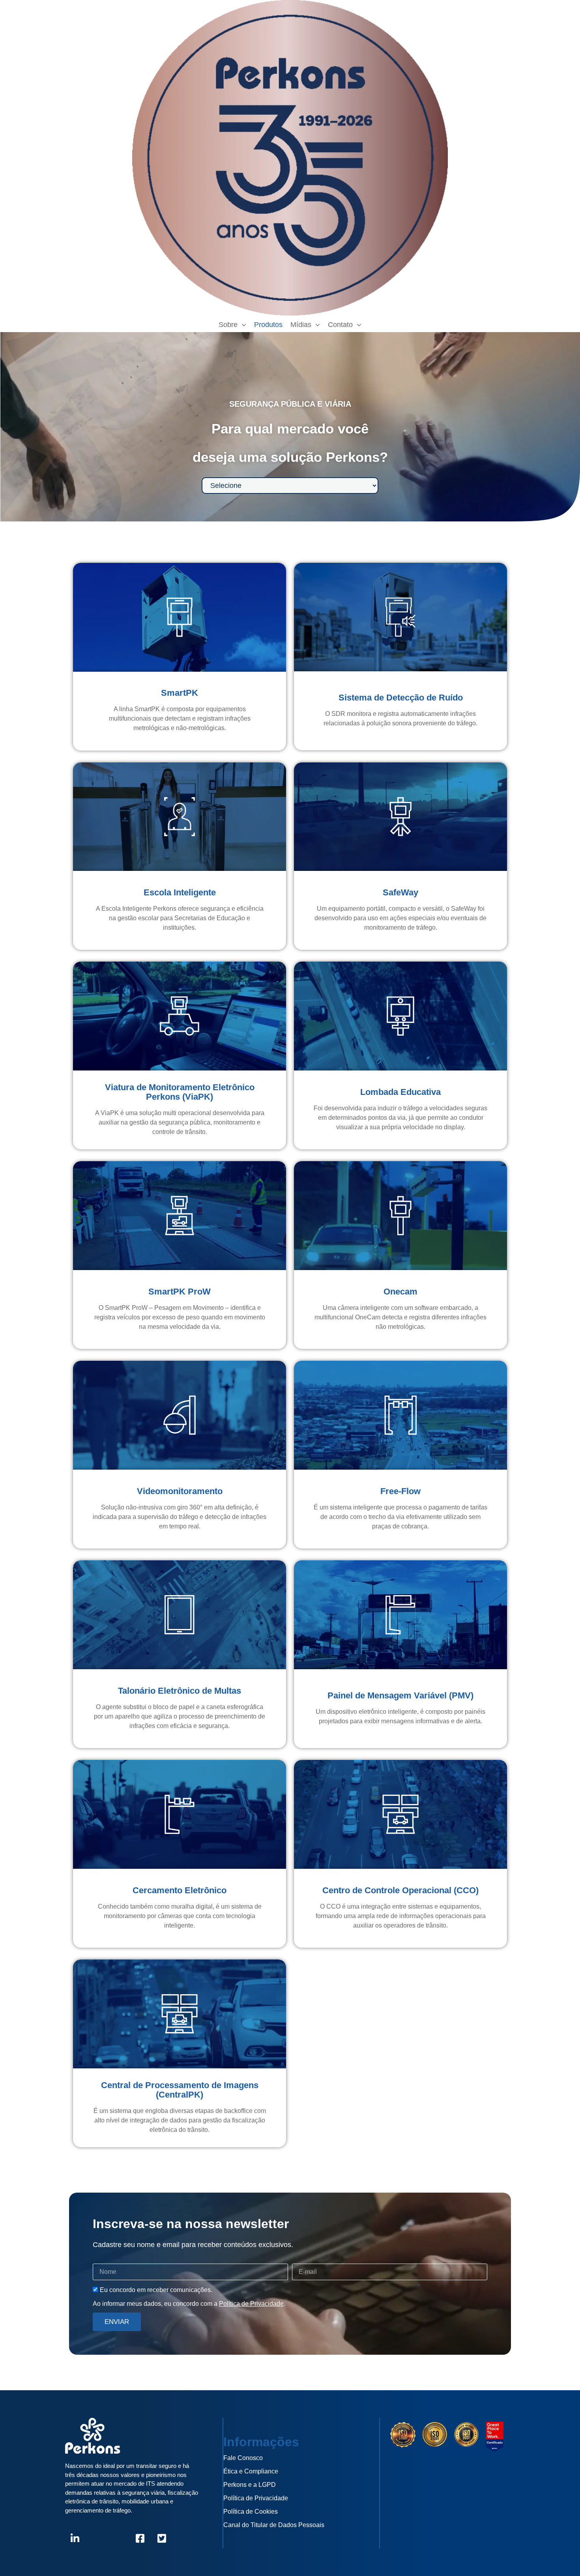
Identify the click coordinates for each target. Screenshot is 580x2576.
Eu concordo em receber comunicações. (156, 2290)
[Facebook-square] (140, 2539)
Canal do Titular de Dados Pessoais (274, 2525)
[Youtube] (118, 2539)
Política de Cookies (251, 2512)
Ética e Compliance (251, 2471)
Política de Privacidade (251, 2304)
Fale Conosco (243, 2458)
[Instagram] (97, 2539)
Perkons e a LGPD (250, 2485)
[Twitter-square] (162, 2539)
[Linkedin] (75, 2539)
